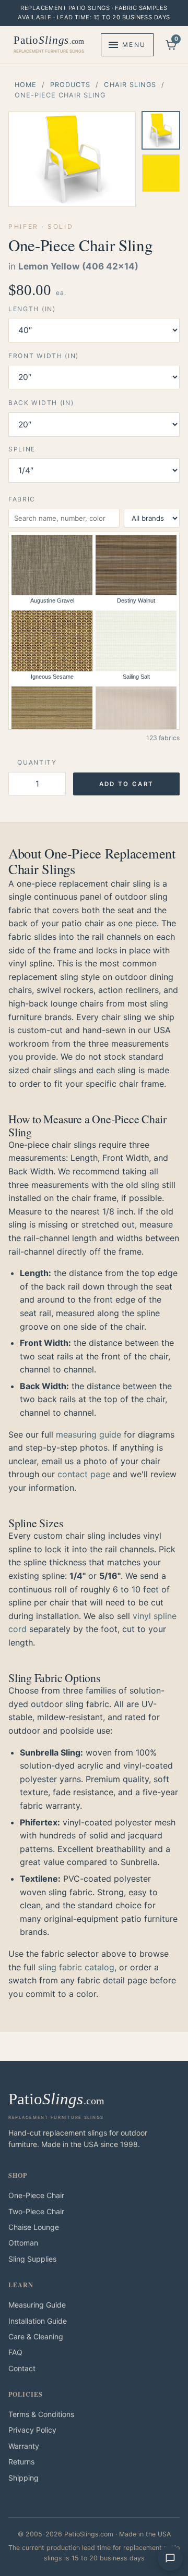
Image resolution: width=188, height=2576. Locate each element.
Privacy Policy (32, 2430)
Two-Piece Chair (36, 2211)
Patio (49, 44)
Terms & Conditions (41, 2414)
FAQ (15, 2352)
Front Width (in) (44, 356)
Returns (21, 2462)
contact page (84, 1474)
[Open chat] (170, 2558)
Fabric (22, 499)
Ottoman (23, 2243)
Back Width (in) (41, 403)
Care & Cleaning (36, 2336)
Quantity (37, 762)
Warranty (24, 2446)
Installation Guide (38, 2321)
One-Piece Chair (36, 2195)
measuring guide (89, 1434)
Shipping (23, 2478)
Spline (22, 449)
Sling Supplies (32, 2259)
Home (26, 85)
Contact (22, 2368)
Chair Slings (130, 85)
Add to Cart (126, 784)
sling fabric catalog (76, 1967)
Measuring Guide (37, 2305)
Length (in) (32, 309)
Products (70, 85)
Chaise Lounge (34, 2227)
